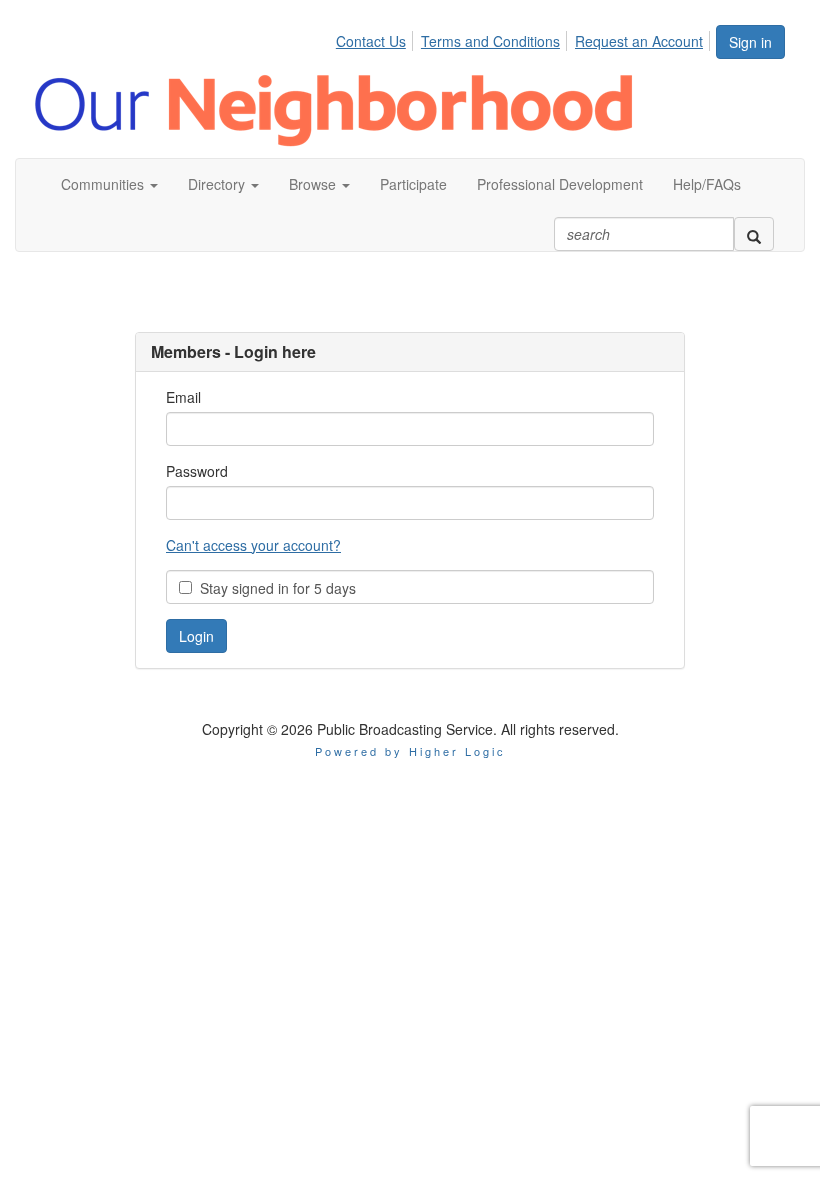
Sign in (750, 42)
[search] (754, 234)
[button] (109, 184)
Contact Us (371, 41)
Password (197, 471)
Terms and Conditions (490, 41)
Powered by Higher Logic (410, 751)
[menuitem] (376, 38)
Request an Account (639, 41)
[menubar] (525, 38)
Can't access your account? (253, 545)
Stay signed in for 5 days (274, 588)
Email (183, 397)
